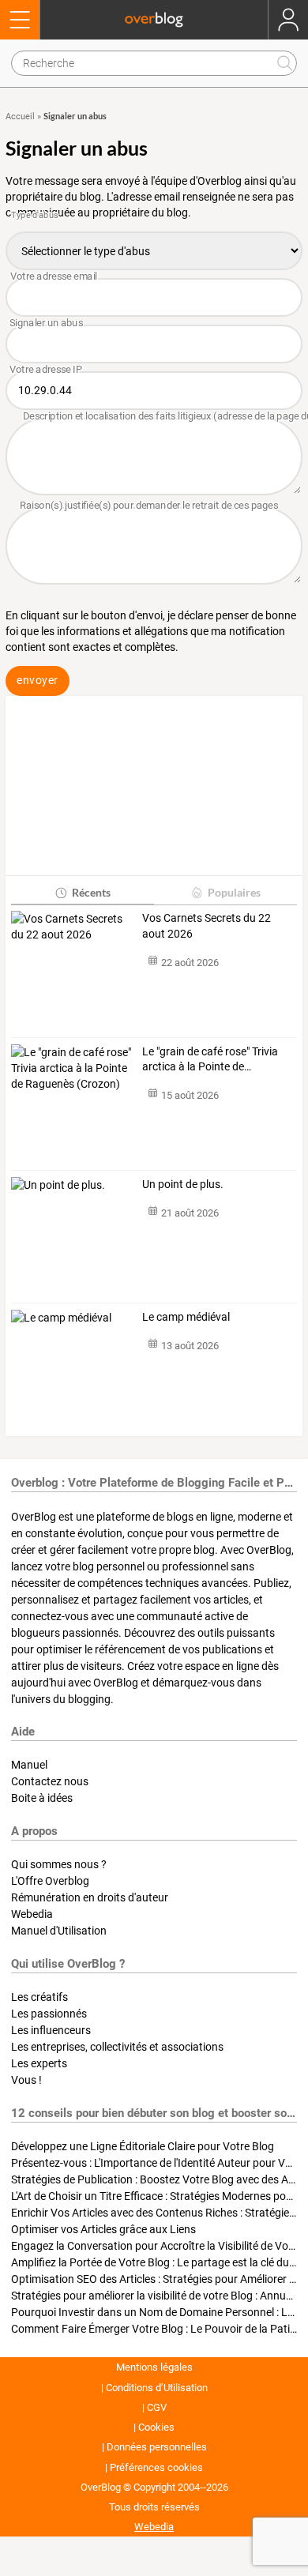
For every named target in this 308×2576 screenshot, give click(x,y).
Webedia (32, 1914)
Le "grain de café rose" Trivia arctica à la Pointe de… (210, 1059)
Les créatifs (39, 1997)
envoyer (38, 680)
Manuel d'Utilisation (59, 1931)
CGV (157, 2407)
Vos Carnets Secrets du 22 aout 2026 (207, 926)
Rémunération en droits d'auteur (90, 1897)
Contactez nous (50, 1781)
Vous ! (26, 2080)
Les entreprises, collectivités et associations (117, 2047)
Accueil (20, 117)
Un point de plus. (184, 1184)
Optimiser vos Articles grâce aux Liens (103, 2229)
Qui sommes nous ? (59, 1864)
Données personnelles (157, 2447)
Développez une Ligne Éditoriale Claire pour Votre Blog (143, 2146)
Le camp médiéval (186, 1317)
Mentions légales (154, 2367)
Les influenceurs (51, 2030)
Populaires (234, 892)
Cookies (156, 2427)
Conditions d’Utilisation (157, 2388)
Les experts (39, 2063)
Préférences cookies (156, 2467)
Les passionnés (49, 2014)
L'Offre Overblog (50, 1881)
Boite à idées (42, 1798)
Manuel (29, 1765)
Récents (91, 892)
